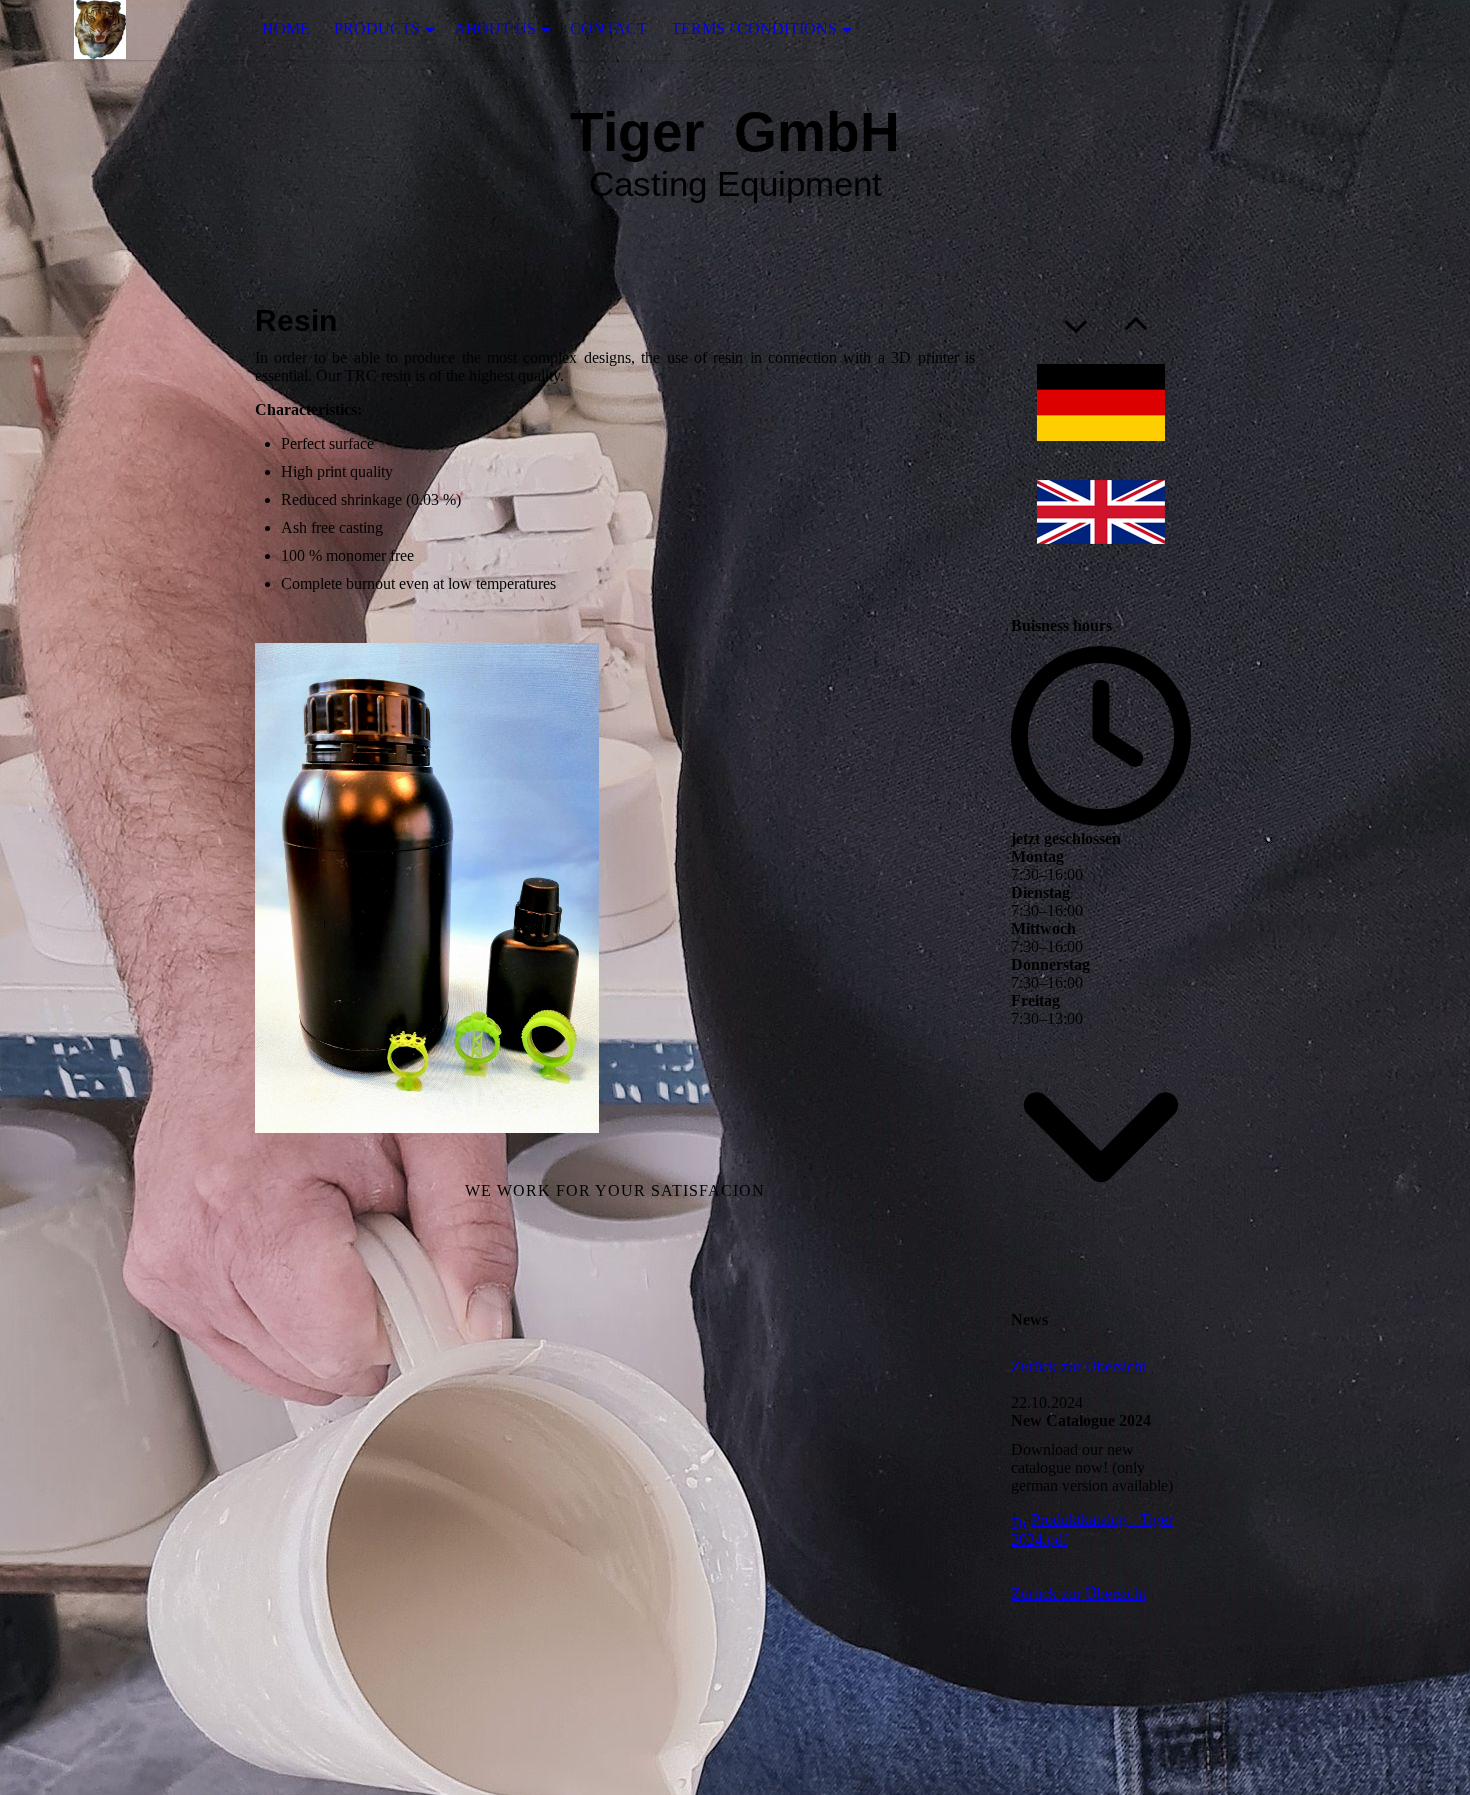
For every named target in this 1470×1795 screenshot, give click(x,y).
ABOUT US (495, 28)
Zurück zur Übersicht (1078, 1366)
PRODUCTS (377, 28)
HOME (286, 28)
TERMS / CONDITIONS (754, 28)
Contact (608, 28)
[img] (100, 29)
